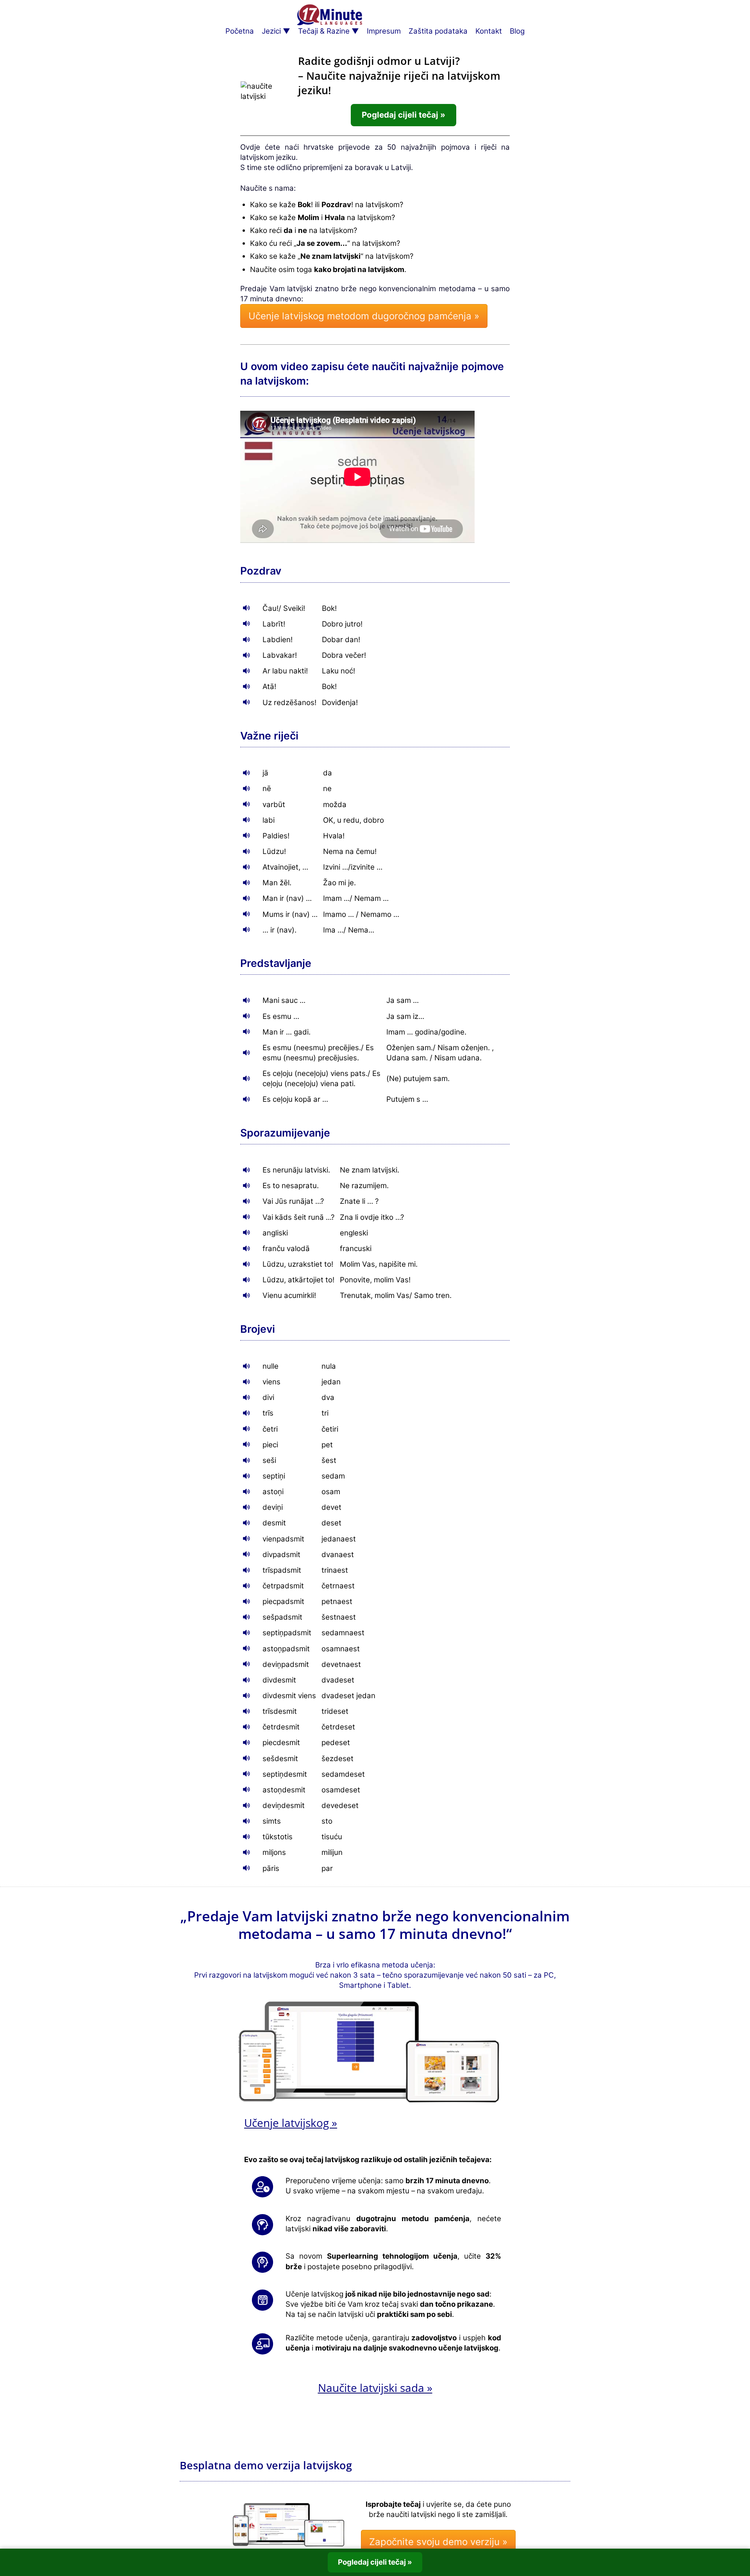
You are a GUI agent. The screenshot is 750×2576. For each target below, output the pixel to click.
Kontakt (489, 31)
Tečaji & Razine (324, 31)
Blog (517, 31)
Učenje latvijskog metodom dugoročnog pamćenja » (364, 316)
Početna (240, 31)
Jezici (271, 31)
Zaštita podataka (438, 31)
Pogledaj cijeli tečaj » (404, 115)
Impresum (384, 31)
